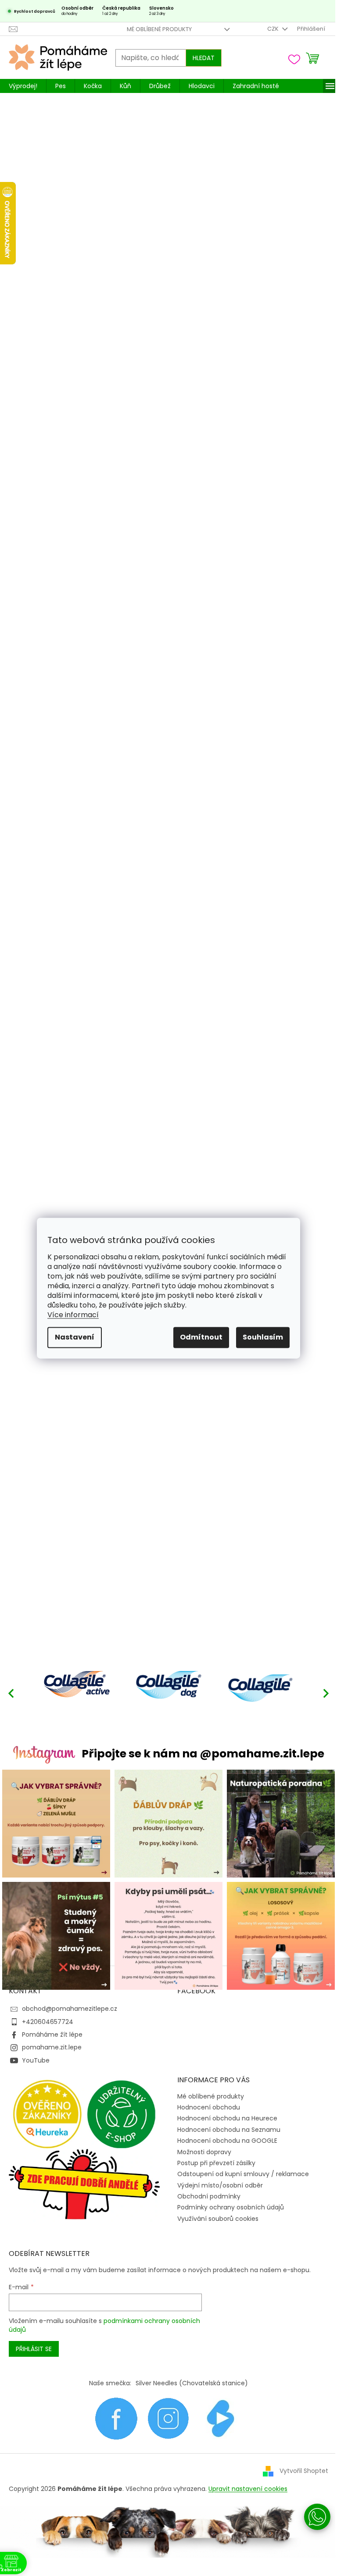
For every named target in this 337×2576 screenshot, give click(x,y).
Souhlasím (263, 1337)
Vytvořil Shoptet (304, 2471)
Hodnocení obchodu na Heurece (227, 2118)
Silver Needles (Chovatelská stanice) (192, 2383)
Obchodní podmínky (209, 2196)
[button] (326, 1693)
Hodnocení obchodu (209, 2107)
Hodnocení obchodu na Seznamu (229, 2130)
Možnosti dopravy (204, 2152)
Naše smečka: (110, 2383)
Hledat (204, 58)
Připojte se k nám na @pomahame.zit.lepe (203, 1754)
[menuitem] (23, 86)
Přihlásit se (34, 2349)
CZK (274, 29)
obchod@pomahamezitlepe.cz (70, 2009)
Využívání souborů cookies (218, 2219)
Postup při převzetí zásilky (216, 2163)
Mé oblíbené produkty (159, 29)
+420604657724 (48, 2022)
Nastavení (75, 1337)
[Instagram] (168, 2418)
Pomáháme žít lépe (52, 2034)
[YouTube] (221, 2418)
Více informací (73, 1315)
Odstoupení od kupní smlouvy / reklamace (243, 2174)
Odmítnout (201, 1337)
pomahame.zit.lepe (52, 2047)
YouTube (36, 2060)
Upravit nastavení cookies (248, 2489)
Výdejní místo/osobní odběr (220, 2185)
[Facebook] (116, 2418)
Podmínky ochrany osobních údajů (231, 2207)
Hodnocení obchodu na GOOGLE (227, 2141)
